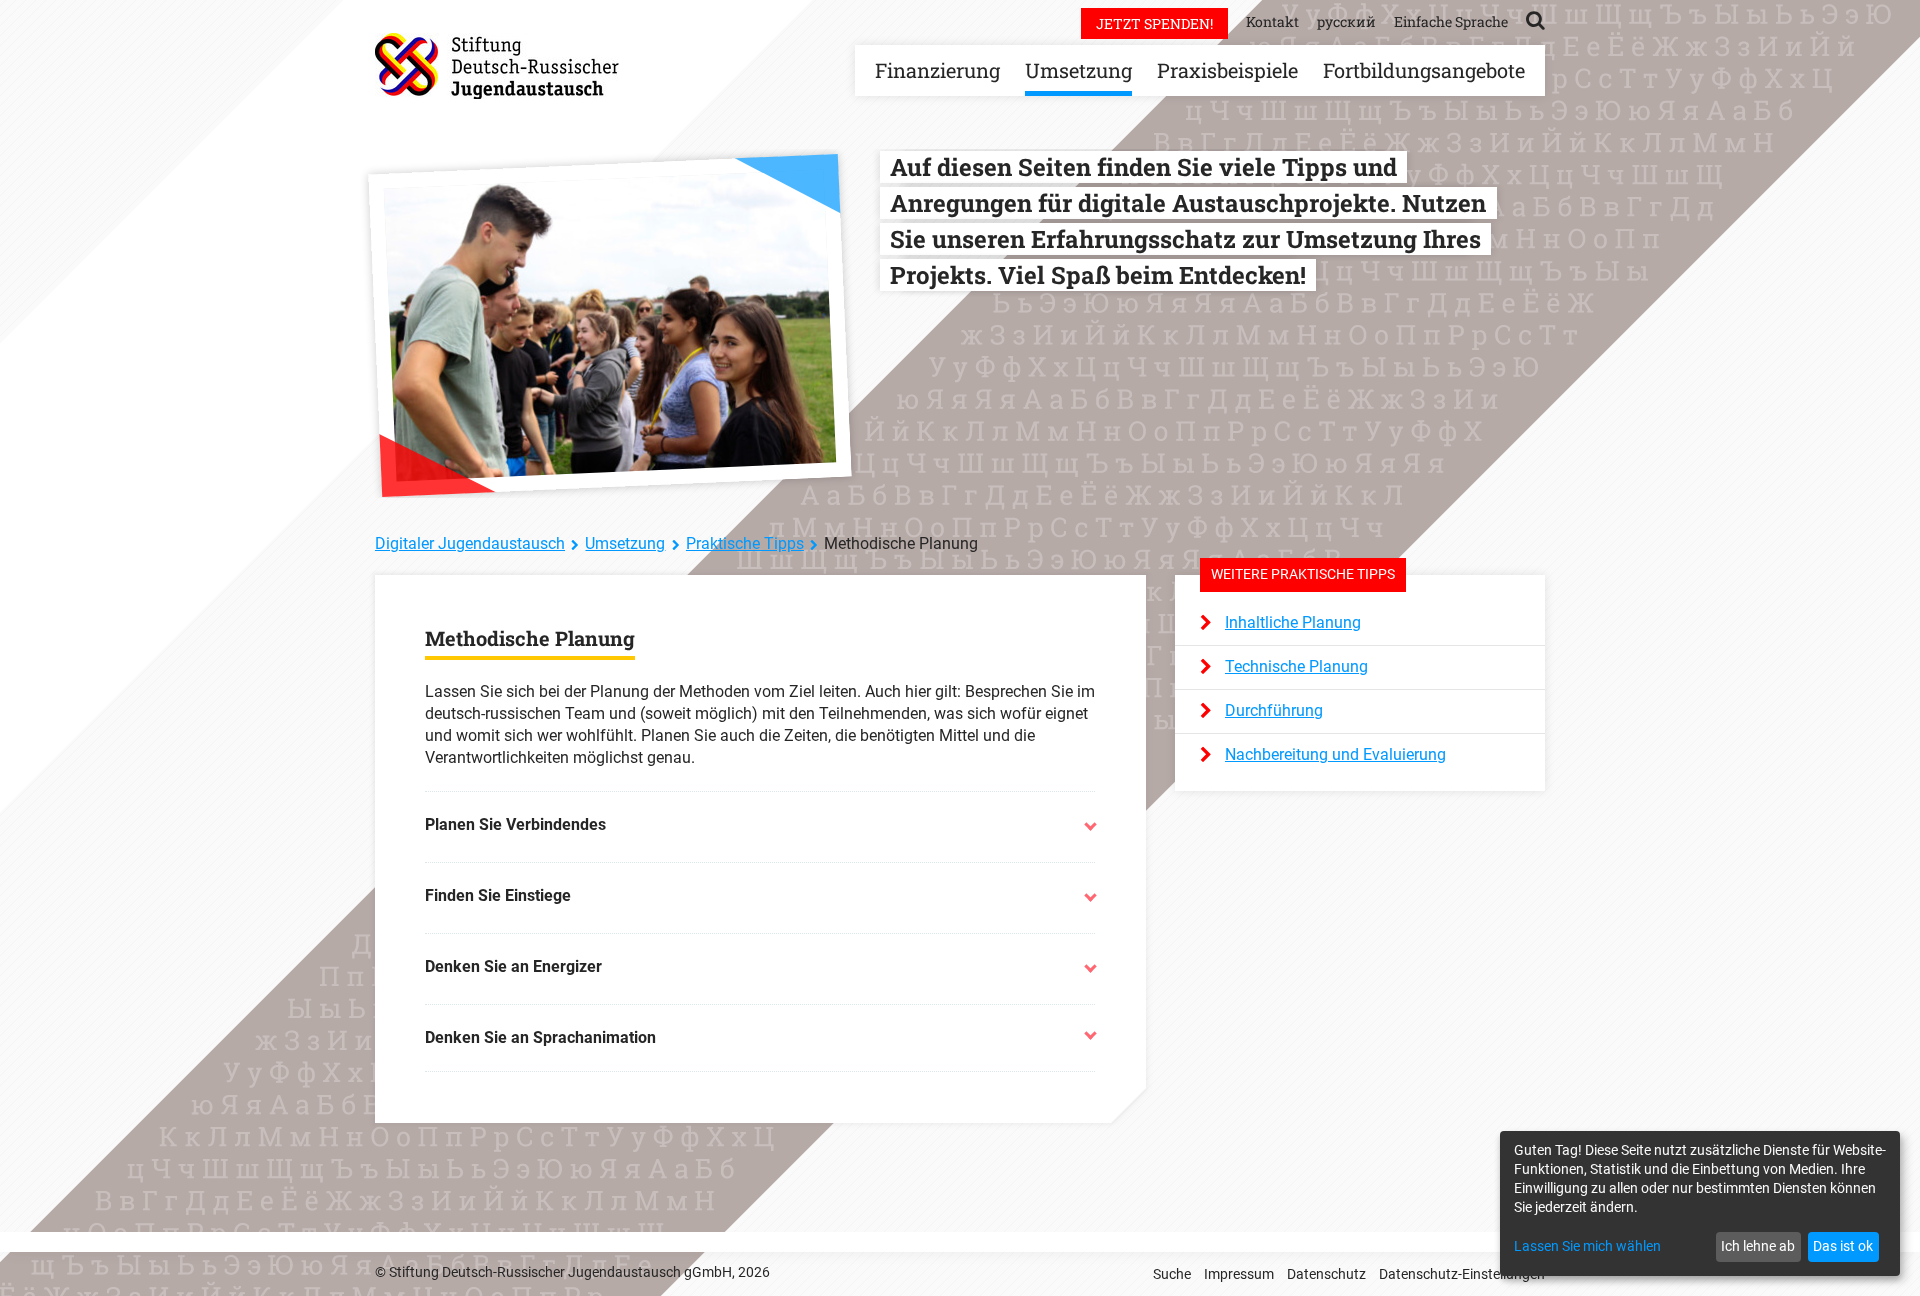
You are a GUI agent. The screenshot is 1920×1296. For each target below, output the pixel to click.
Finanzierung (937, 70)
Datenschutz (1326, 1274)
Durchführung (1274, 710)
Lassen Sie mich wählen (1587, 1246)
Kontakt (1272, 21)
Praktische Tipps (745, 543)
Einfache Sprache (1451, 21)
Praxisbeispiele (1227, 70)
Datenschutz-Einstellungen (1462, 1274)
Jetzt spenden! (1154, 23)
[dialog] (1700, 1203)
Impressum (1239, 1274)
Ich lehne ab (1758, 1246)
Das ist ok (1843, 1246)
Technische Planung (1296, 666)
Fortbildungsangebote (1424, 70)
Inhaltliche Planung (1293, 622)
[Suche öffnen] (1535, 19)
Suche (1172, 1274)
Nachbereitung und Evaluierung (1335, 754)
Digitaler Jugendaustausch (470, 543)
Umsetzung (1078, 70)
